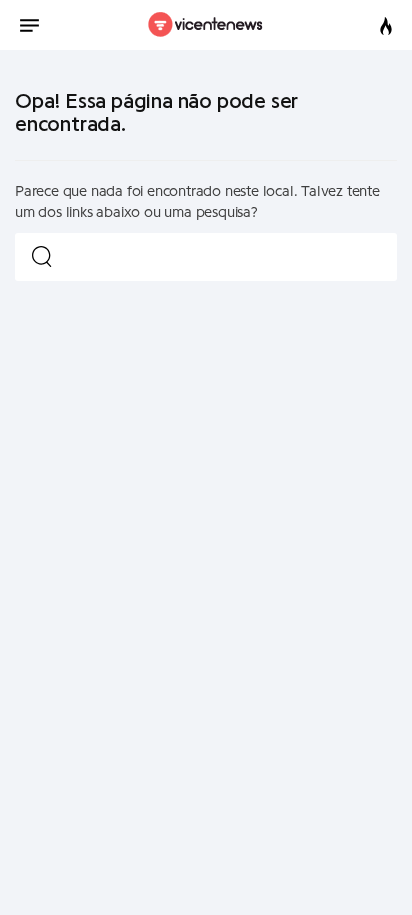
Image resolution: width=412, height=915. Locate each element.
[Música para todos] (206, 25)
